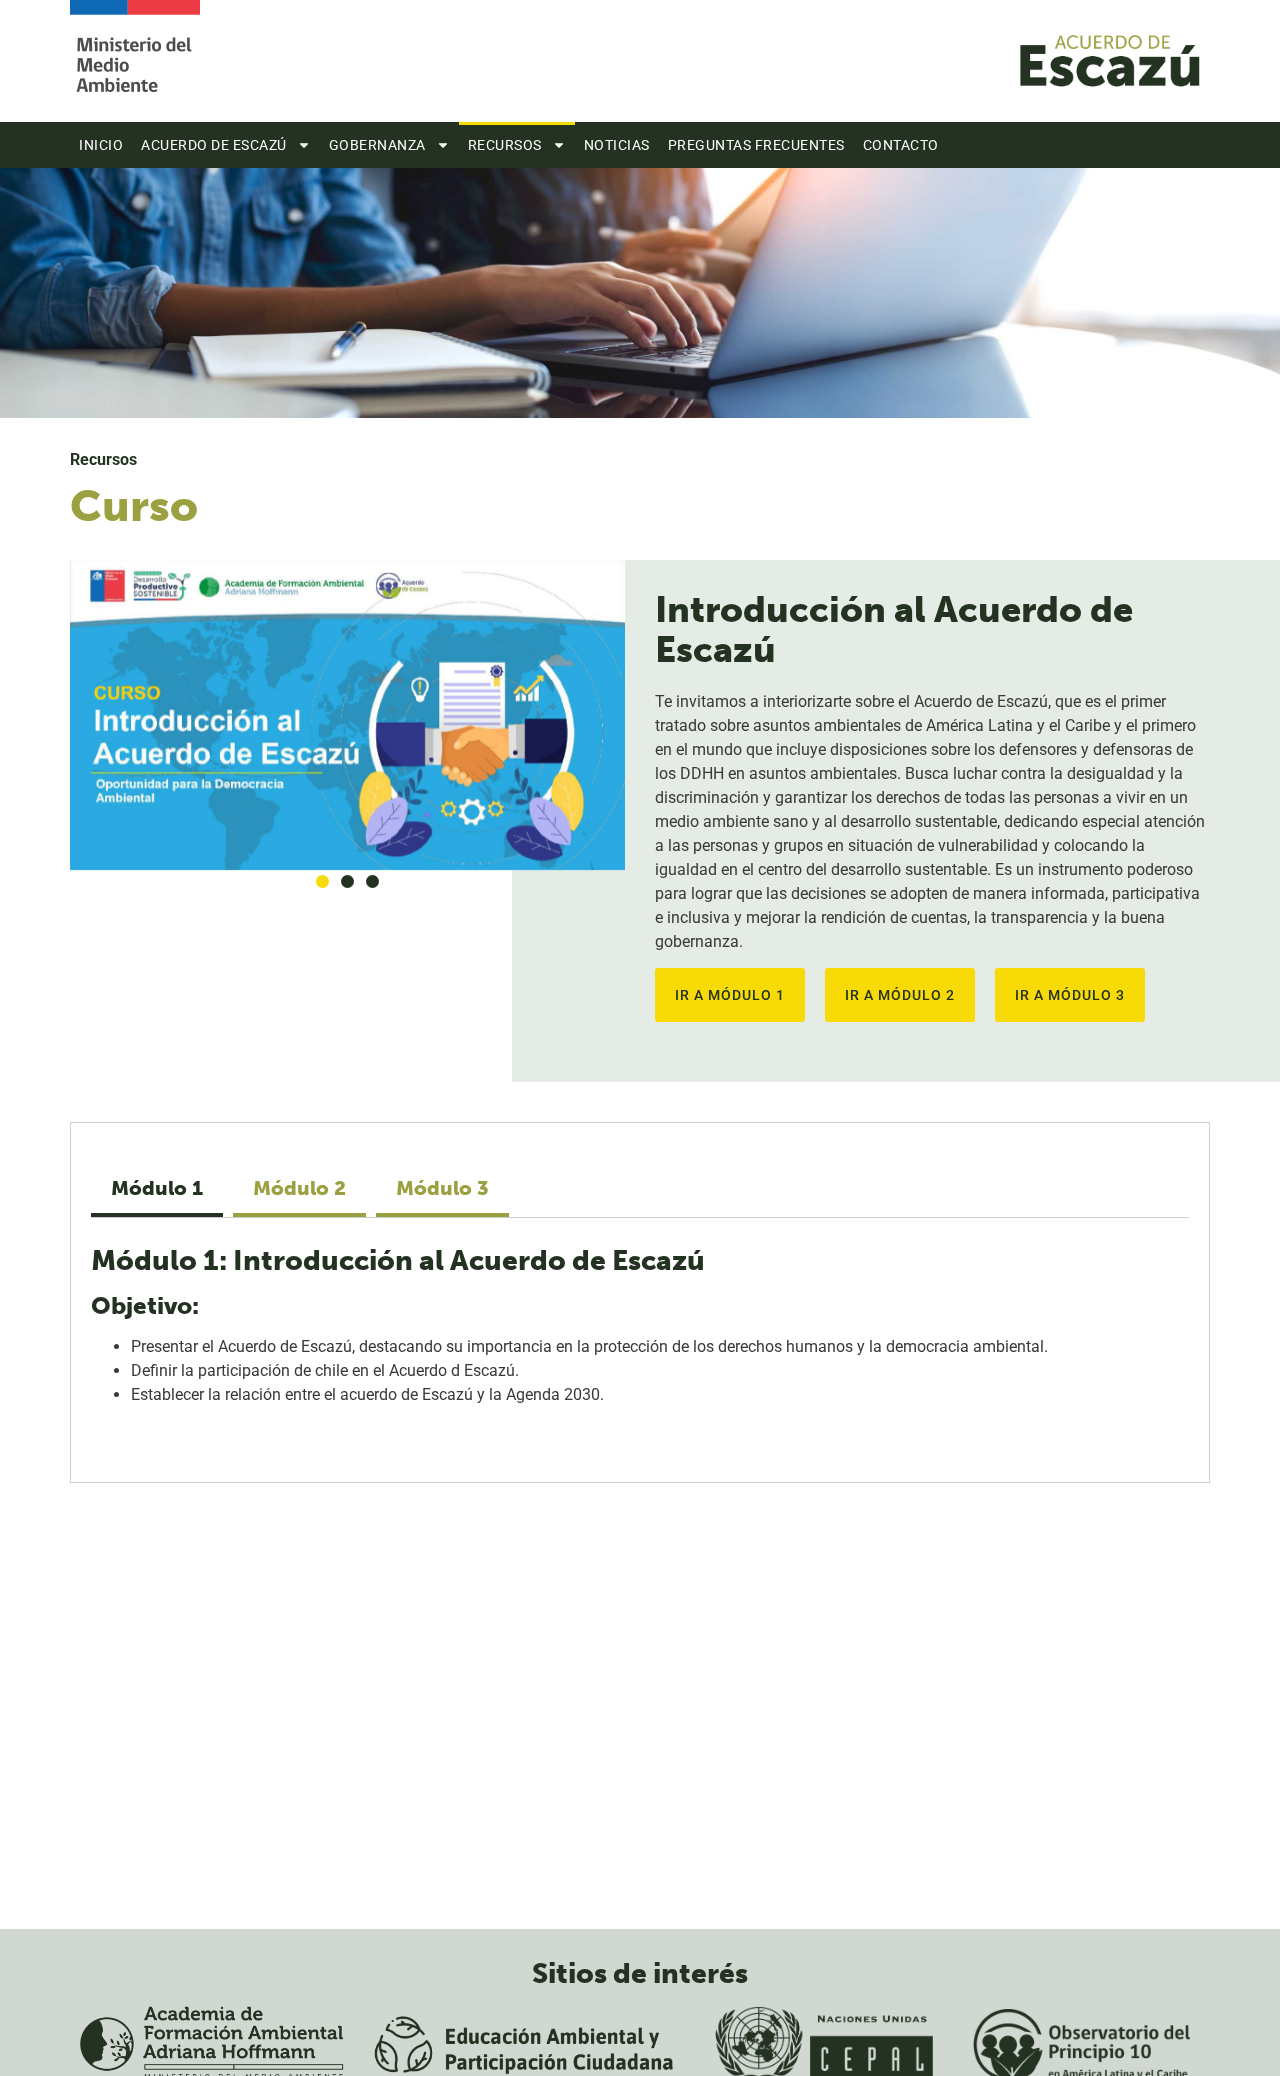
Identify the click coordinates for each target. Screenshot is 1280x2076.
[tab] (157, 1190)
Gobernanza (377, 145)
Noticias (617, 145)
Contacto (901, 145)
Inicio (101, 145)
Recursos (505, 145)
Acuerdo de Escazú (214, 145)
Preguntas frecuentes (756, 145)
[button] (322, 881)
